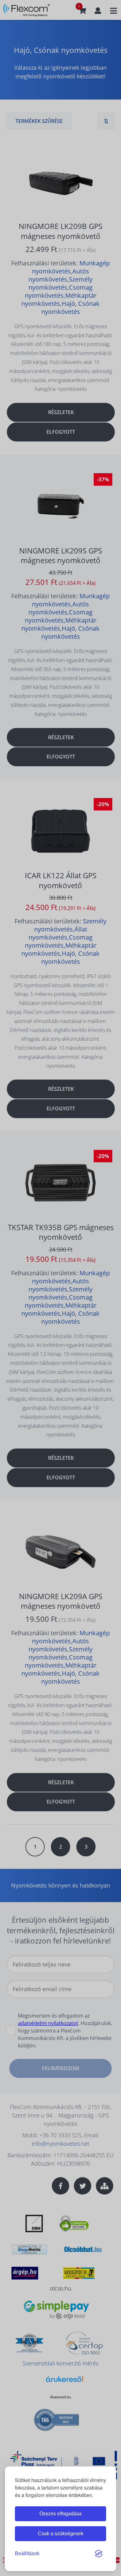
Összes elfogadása (60, 2514)
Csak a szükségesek (61, 2534)
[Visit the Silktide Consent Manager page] (99, 2554)
